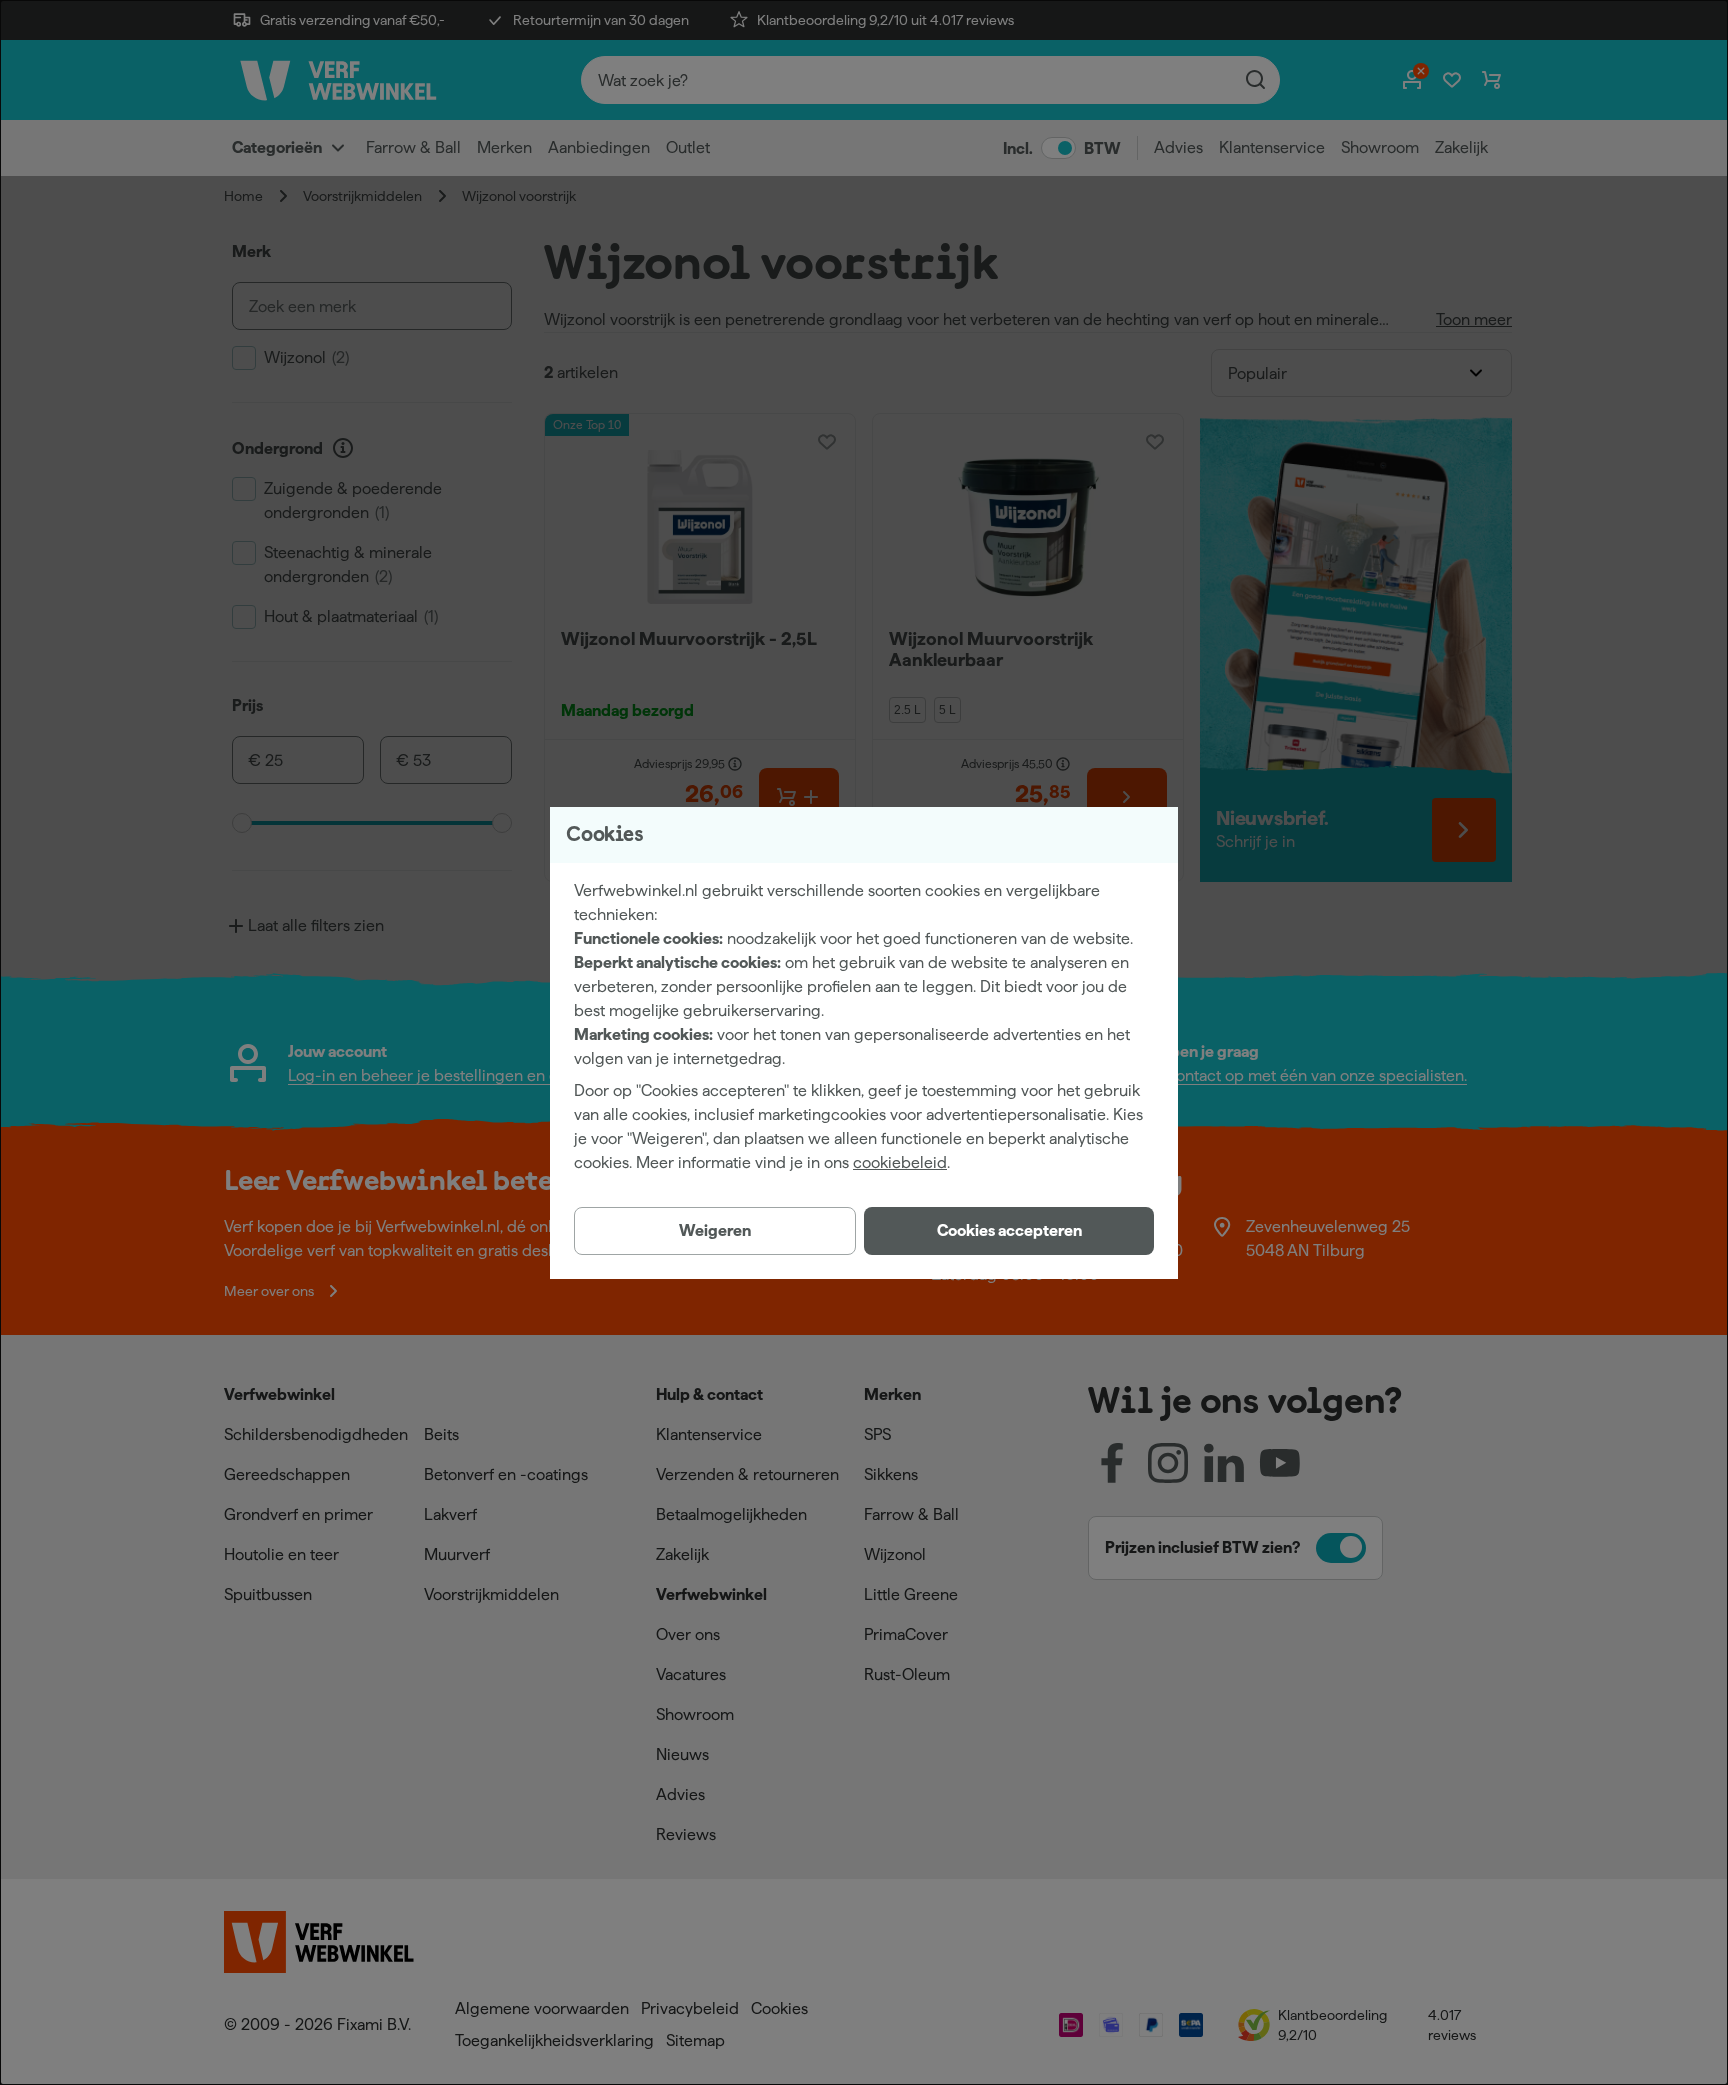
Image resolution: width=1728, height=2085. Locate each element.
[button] (1009, 1231)
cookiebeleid (900, 1162)
